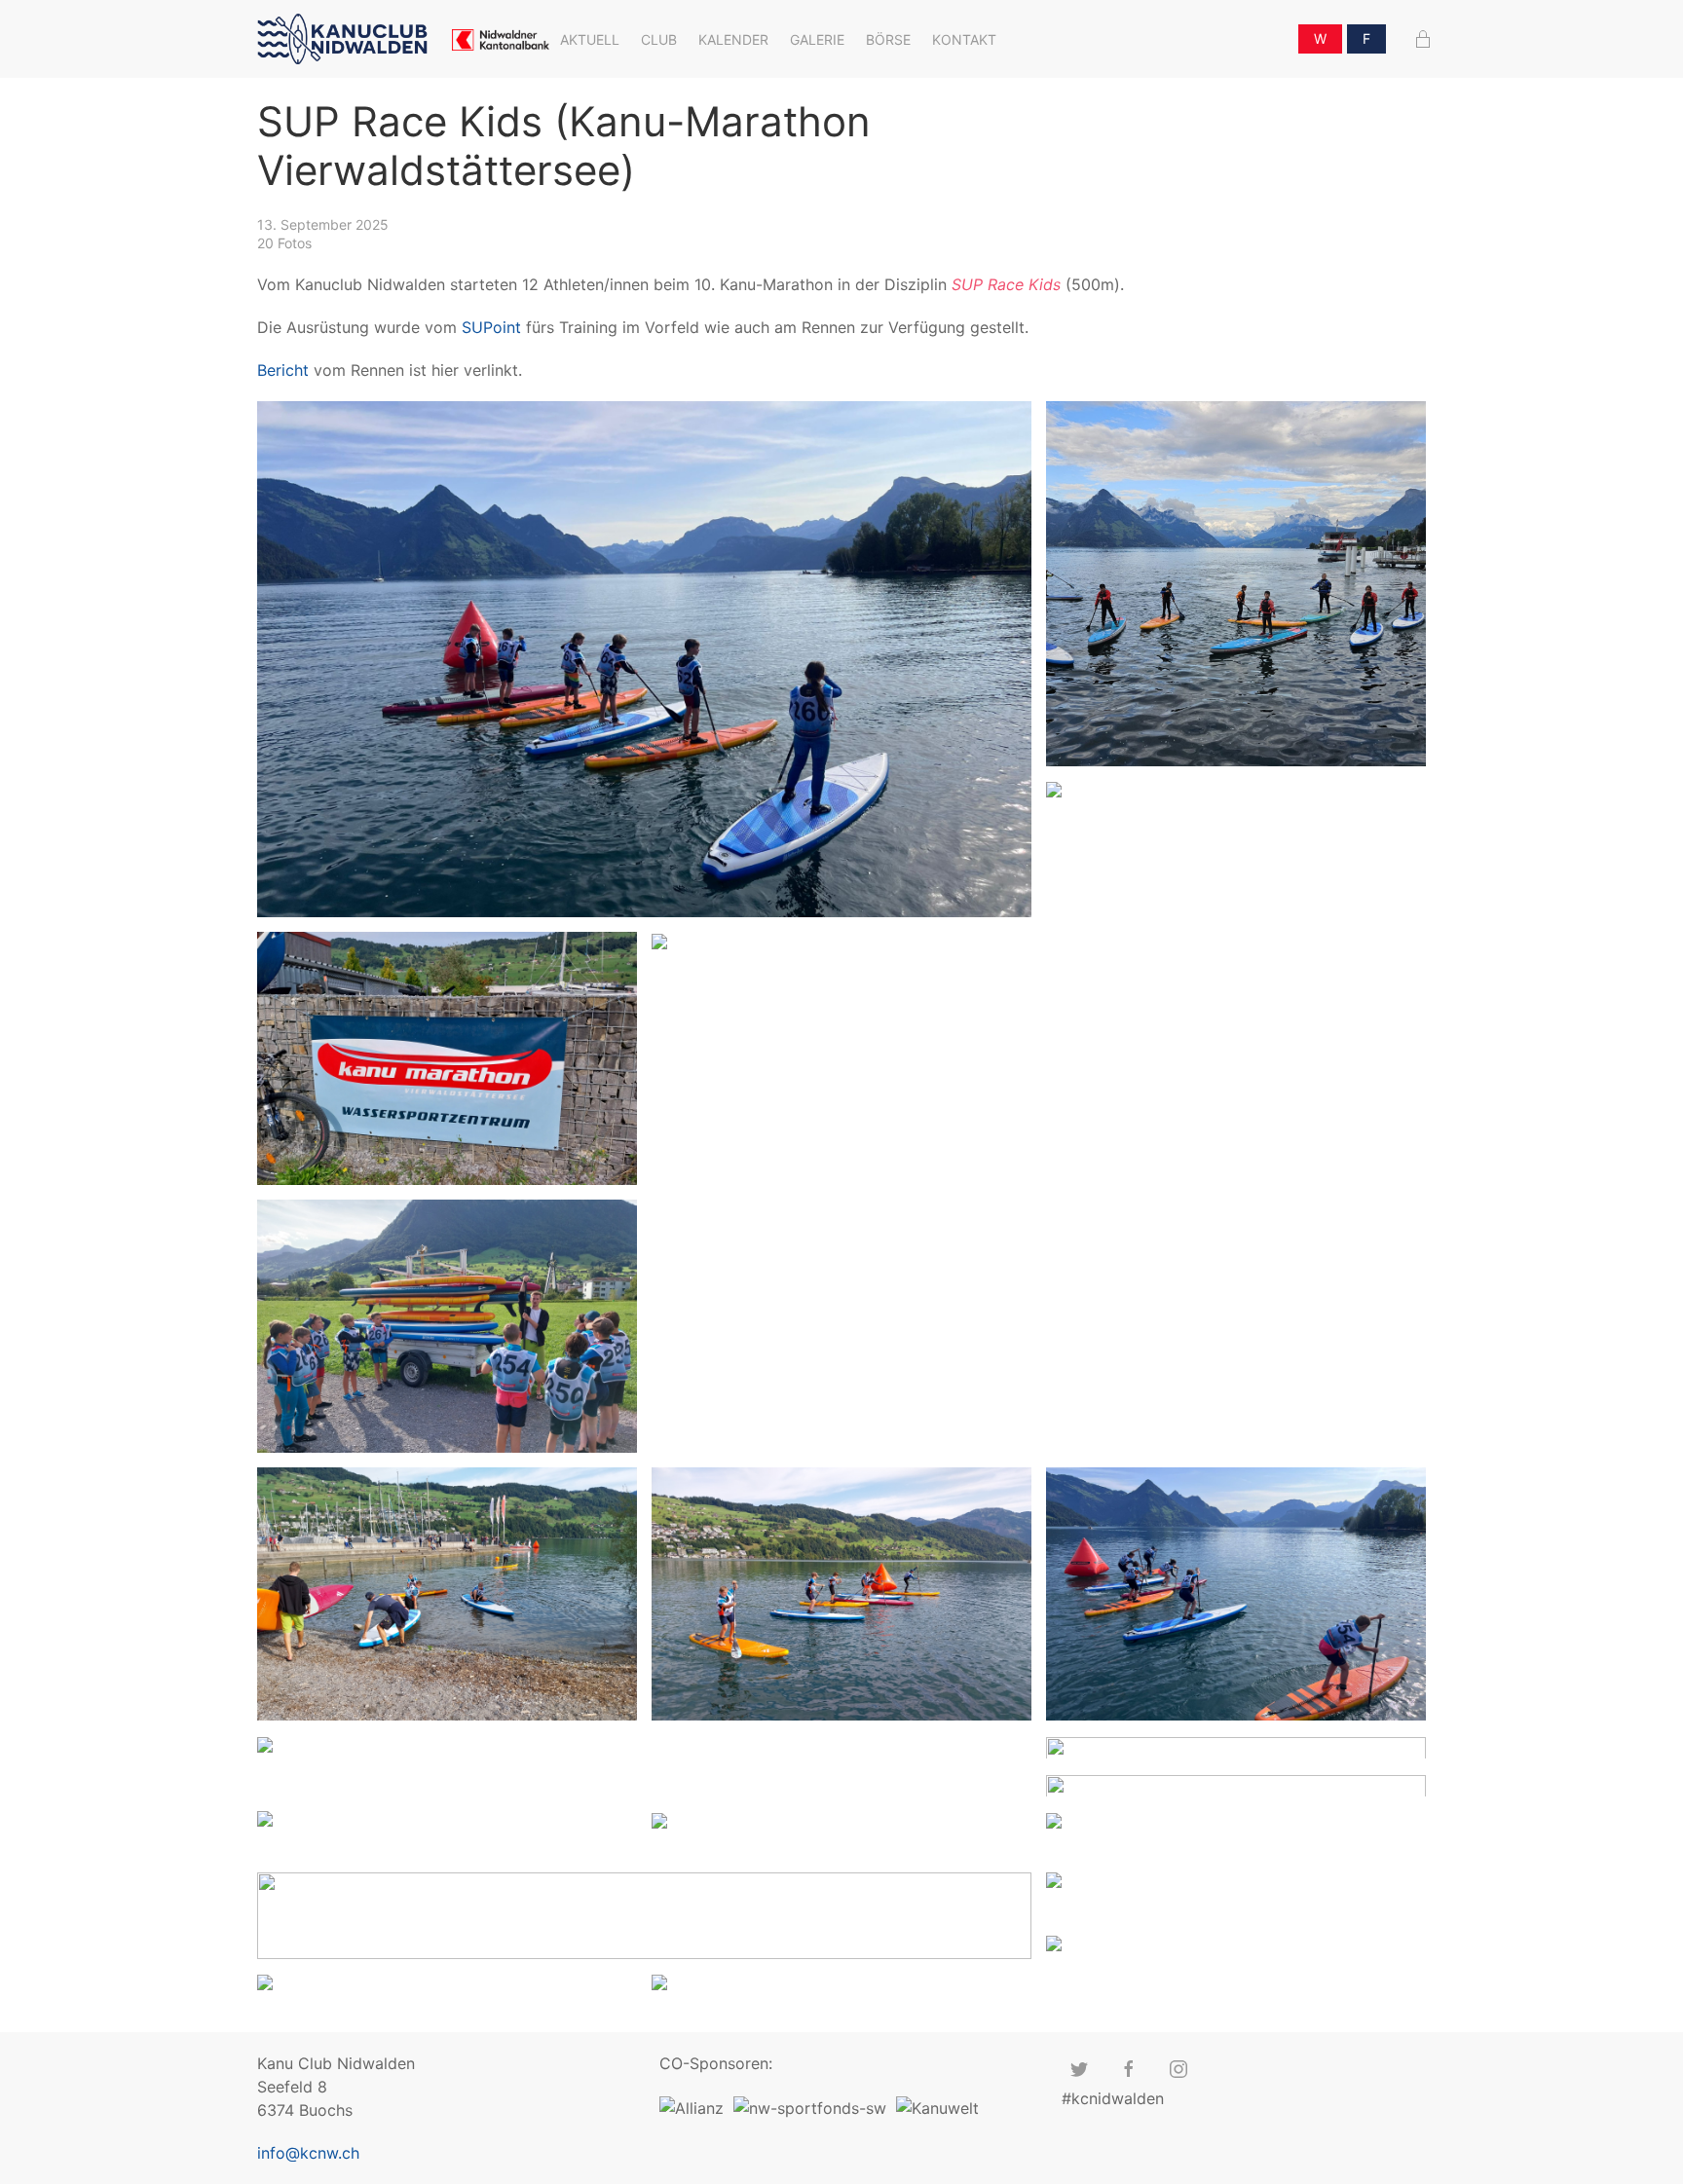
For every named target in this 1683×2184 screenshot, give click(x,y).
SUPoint (491, 327)
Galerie (817, 39)
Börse (888, 39)
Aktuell (590, 39)
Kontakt (964, 39)
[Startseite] (347, 39)
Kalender (733, 39)
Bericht (283, 370)
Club (659, 39)
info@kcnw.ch (308, 2153)
